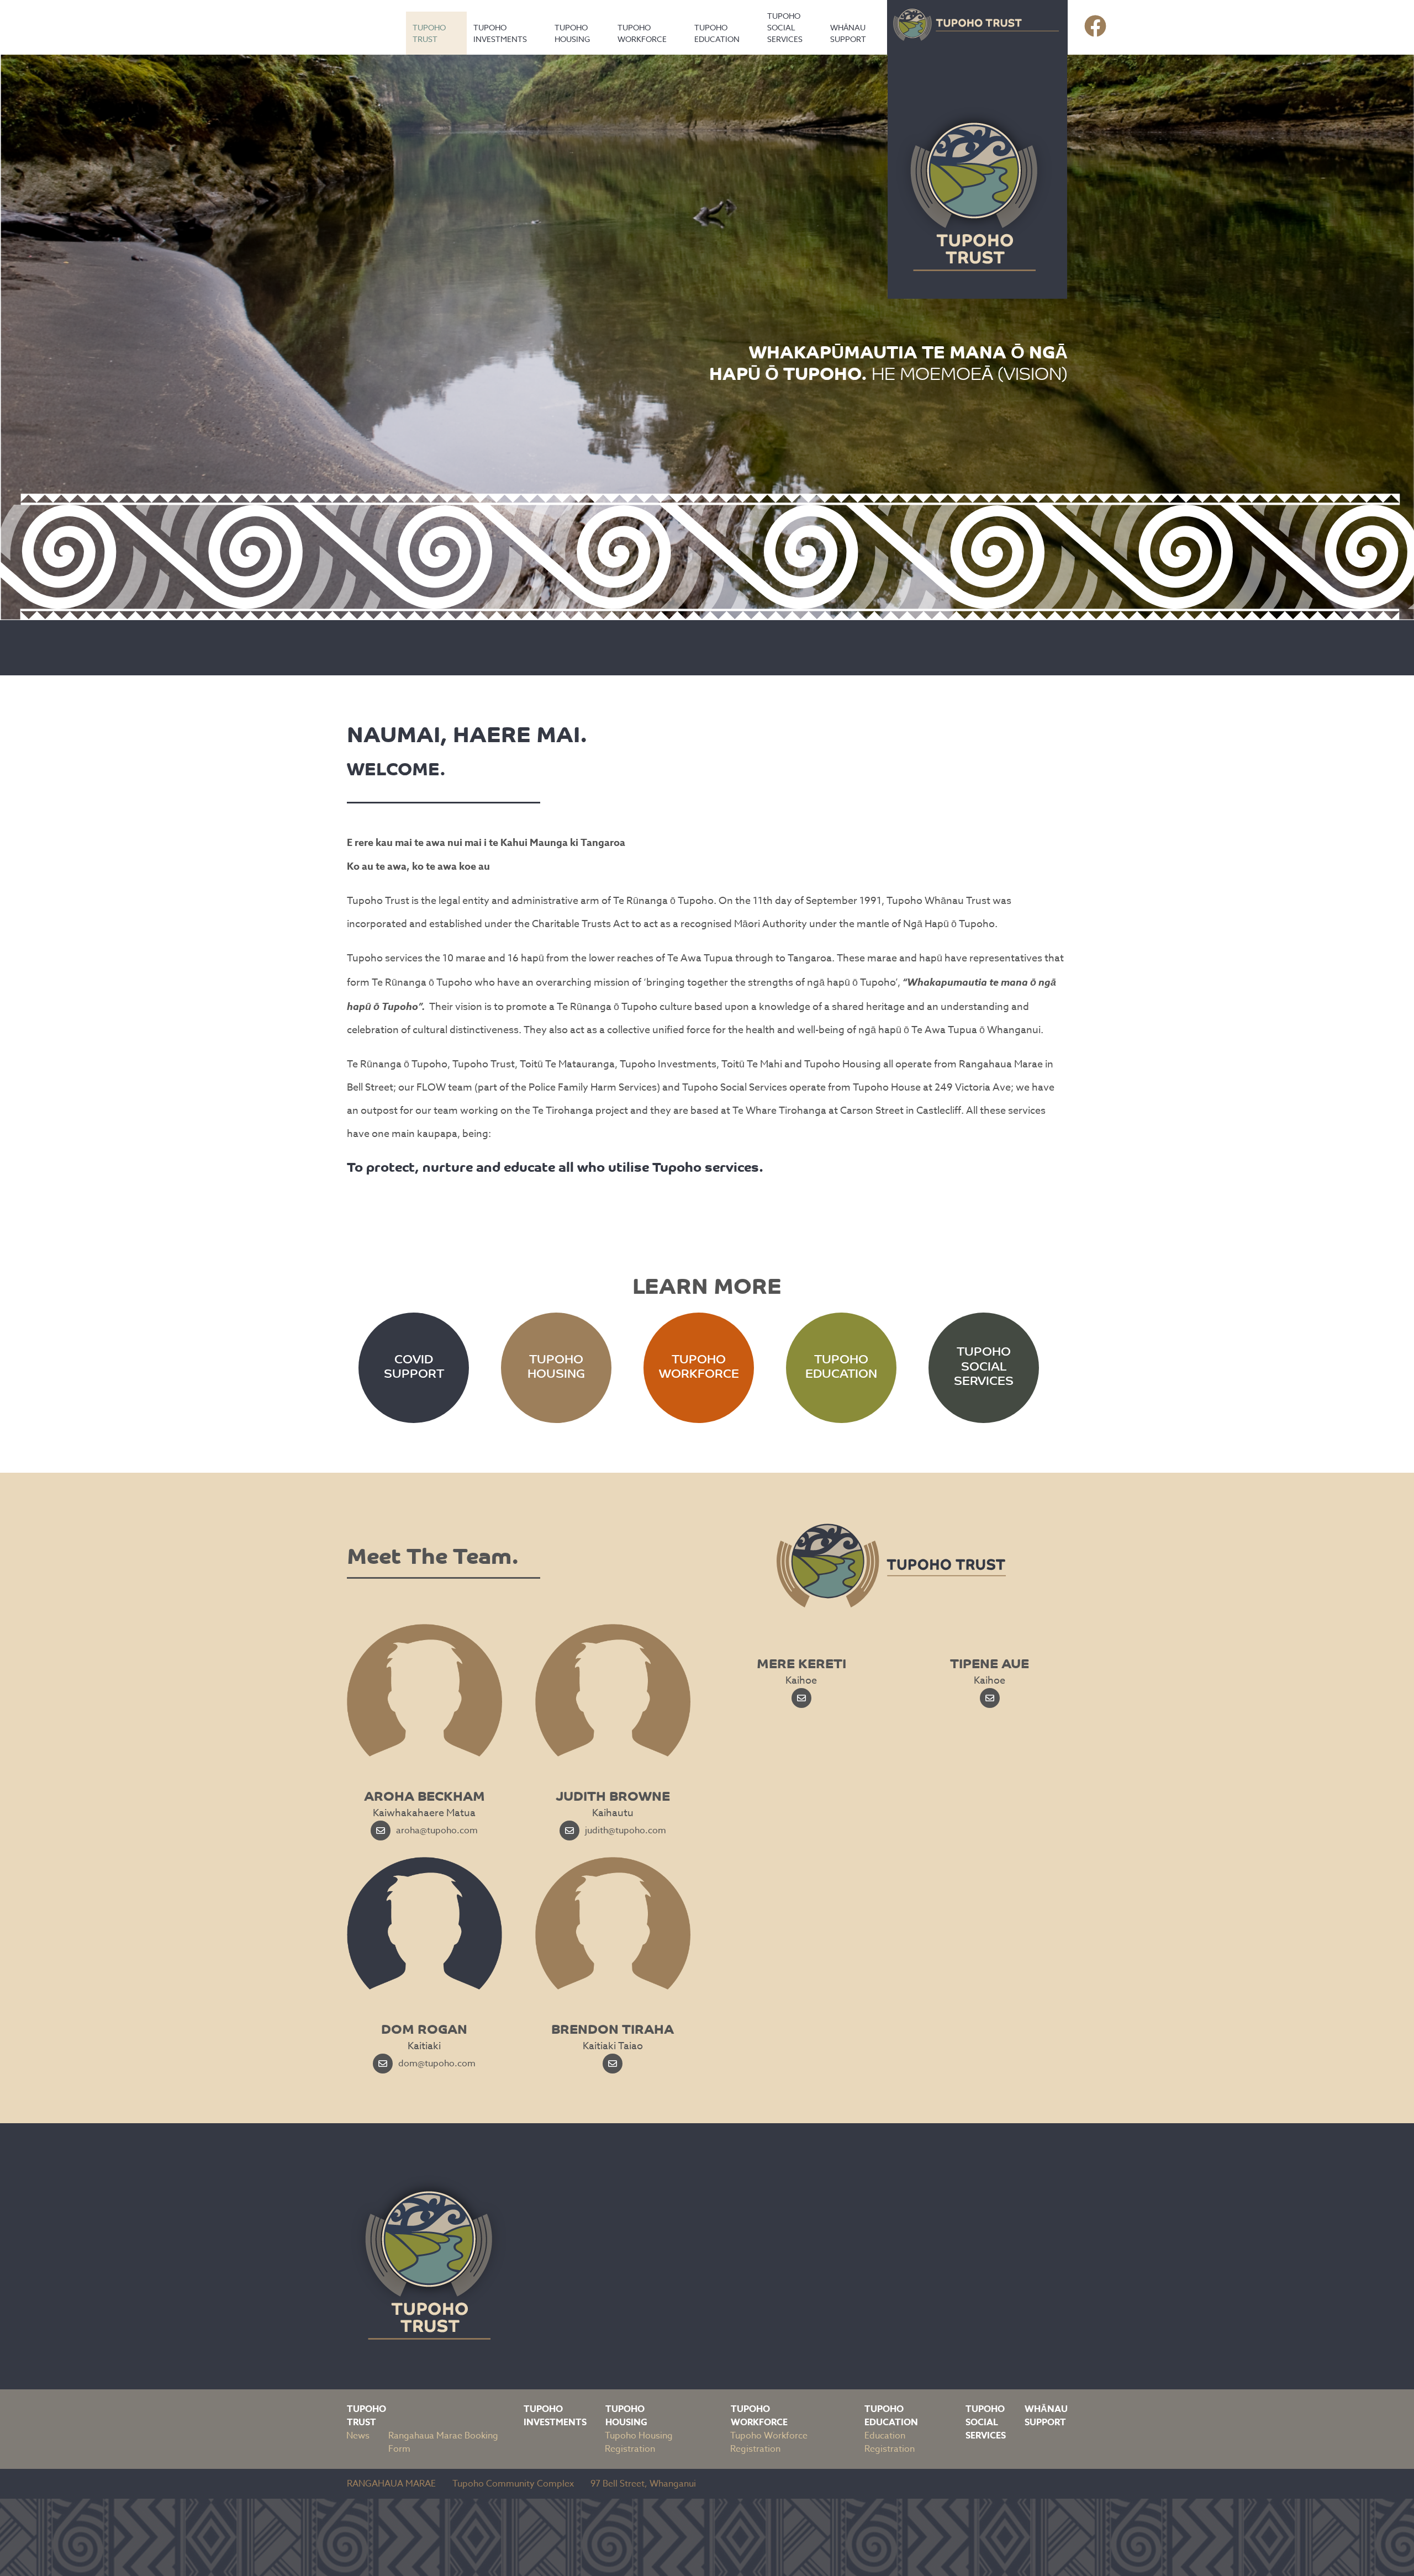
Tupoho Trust (429, 33)
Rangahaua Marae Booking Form (443, 2442)
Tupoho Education (717, 33)
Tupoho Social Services (785, 27)
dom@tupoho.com (437, 2064)
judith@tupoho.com (626, 1831)
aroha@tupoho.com (437, 1831)
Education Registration (890, 2442)
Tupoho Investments (500, 33)
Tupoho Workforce (642, 33)
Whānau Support (848, 33)
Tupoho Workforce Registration (769, 2442)
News (358, 2436)
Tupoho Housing (572, 33)
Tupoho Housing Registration (639, 2442)
